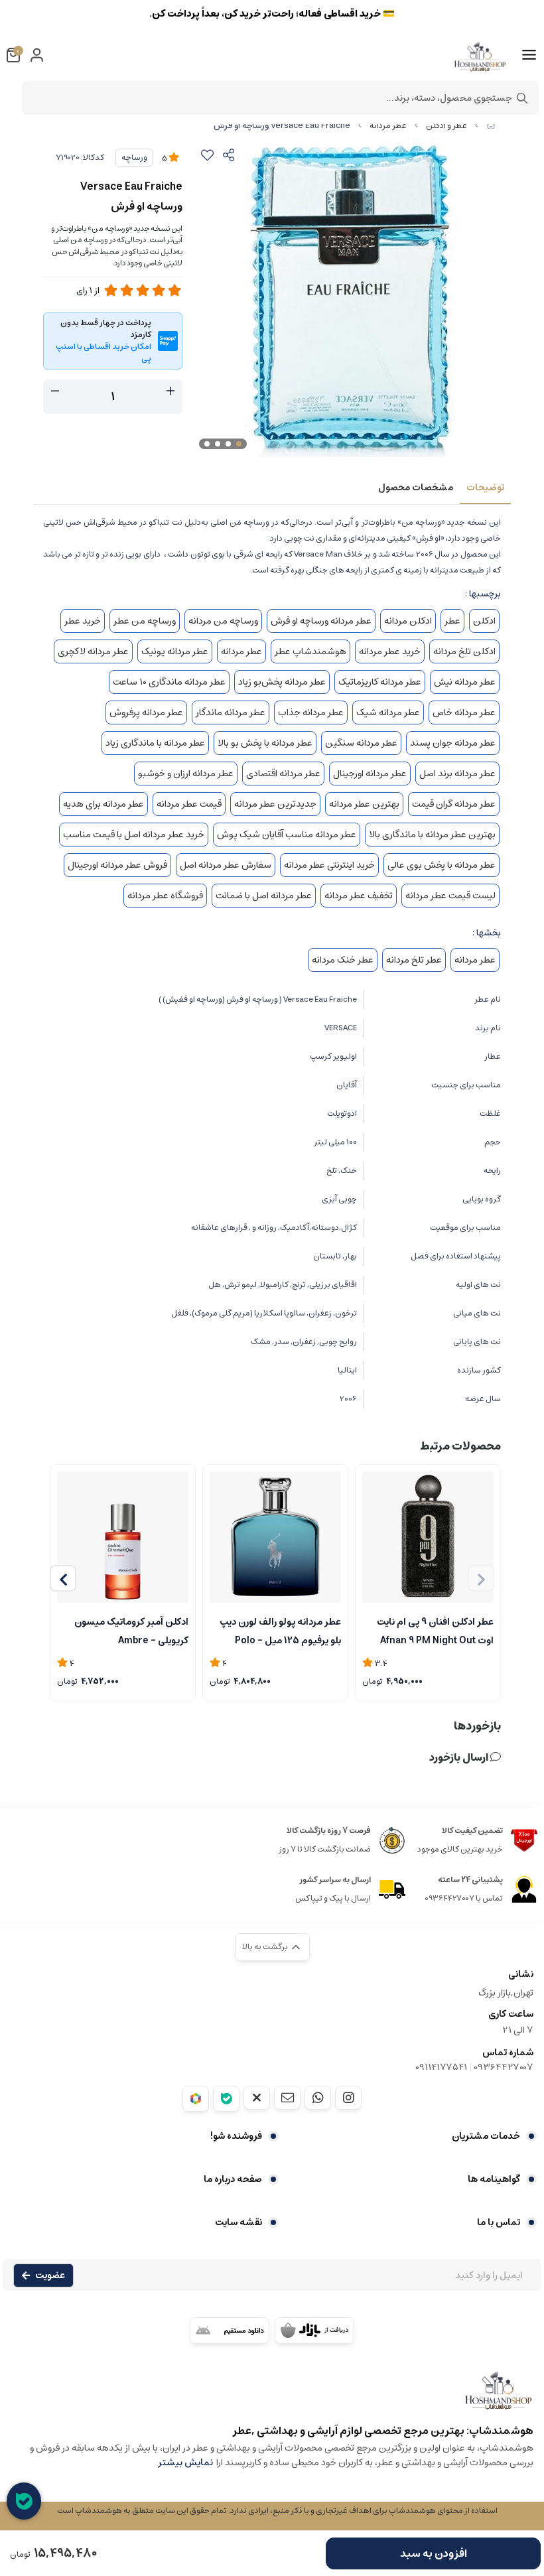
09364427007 (504, 2067)
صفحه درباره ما (233, 2179)
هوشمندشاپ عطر (310, 651)
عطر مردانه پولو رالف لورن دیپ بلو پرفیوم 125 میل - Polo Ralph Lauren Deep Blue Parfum (280, 1630)
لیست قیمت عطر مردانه (450, 896)
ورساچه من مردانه (223, 621)
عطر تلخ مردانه (414, 960)
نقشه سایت (238, 2222)
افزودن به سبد (434, 2553)
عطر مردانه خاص (464, 712)
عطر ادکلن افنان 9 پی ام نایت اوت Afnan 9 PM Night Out (435, 1630)
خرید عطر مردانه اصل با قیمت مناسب (134, 835)
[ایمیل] (287, 2098)
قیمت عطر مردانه (189, 804)
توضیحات (485, 488)
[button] (63, 1578)
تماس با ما (499, 2222)
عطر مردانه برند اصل (457, 774)
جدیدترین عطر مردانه (275, 804)
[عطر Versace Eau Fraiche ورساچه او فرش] (272, 2397)
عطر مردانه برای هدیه (103, 804)
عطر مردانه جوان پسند (453, 743)
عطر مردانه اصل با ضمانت (264, 896)
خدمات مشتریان (486, 2136)
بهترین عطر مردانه (364, 804)
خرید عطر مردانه (390, 651)
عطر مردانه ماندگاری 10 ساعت (169, 682)
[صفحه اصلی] (491, 126)
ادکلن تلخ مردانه (464, 651)
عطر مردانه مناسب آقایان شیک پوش (287, 835)
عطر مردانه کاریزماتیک (380, 682)
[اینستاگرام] (348, 2098)
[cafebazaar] (314, 2331)
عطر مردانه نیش (465, 682)
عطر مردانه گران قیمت (454, 804)
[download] (230, 2331)
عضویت (50, 2275)
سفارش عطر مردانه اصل (226, 865)
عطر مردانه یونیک (175, 651)
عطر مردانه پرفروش (146, 712)
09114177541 (441, 2067)
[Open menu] (529, 55)
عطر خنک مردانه (343, 960)
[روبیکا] (196, 2099)
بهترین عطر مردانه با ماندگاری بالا (432, 835)
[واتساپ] (318, 2098)
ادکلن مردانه (408, 621)
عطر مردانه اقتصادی (283, 774)
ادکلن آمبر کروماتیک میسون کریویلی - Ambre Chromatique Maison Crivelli (123, 1630)
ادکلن (484, 621)
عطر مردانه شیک (388, 712)
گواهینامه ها (494, 2179)
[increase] (170, 391)
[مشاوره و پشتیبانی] (24, 2501)
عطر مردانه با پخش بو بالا (265, 743)
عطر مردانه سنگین (361, 743)
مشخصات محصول (416, 488)
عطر (452, 621)
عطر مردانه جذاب (311, 712)
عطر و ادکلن (446, 126)
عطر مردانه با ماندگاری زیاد (155, 743)
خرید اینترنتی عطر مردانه (329, 865)
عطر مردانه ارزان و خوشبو (186, 774)
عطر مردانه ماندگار (231, 712)
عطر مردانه (388, 126)
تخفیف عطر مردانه (359, 896)
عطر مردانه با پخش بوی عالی (442, 865)
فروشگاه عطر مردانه (165, 896)
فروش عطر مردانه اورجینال (117, 865)
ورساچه (134, 158)
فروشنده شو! (236, 2136)
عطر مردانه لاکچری (93, 651)
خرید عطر (83, 621)
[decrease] (55, 391)
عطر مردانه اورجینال (370, 774)
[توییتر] (257, 2098)
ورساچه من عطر (145, 621)
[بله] (226, 2099)
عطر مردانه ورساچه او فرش (321, 621)
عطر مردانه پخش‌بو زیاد (282, 682)
